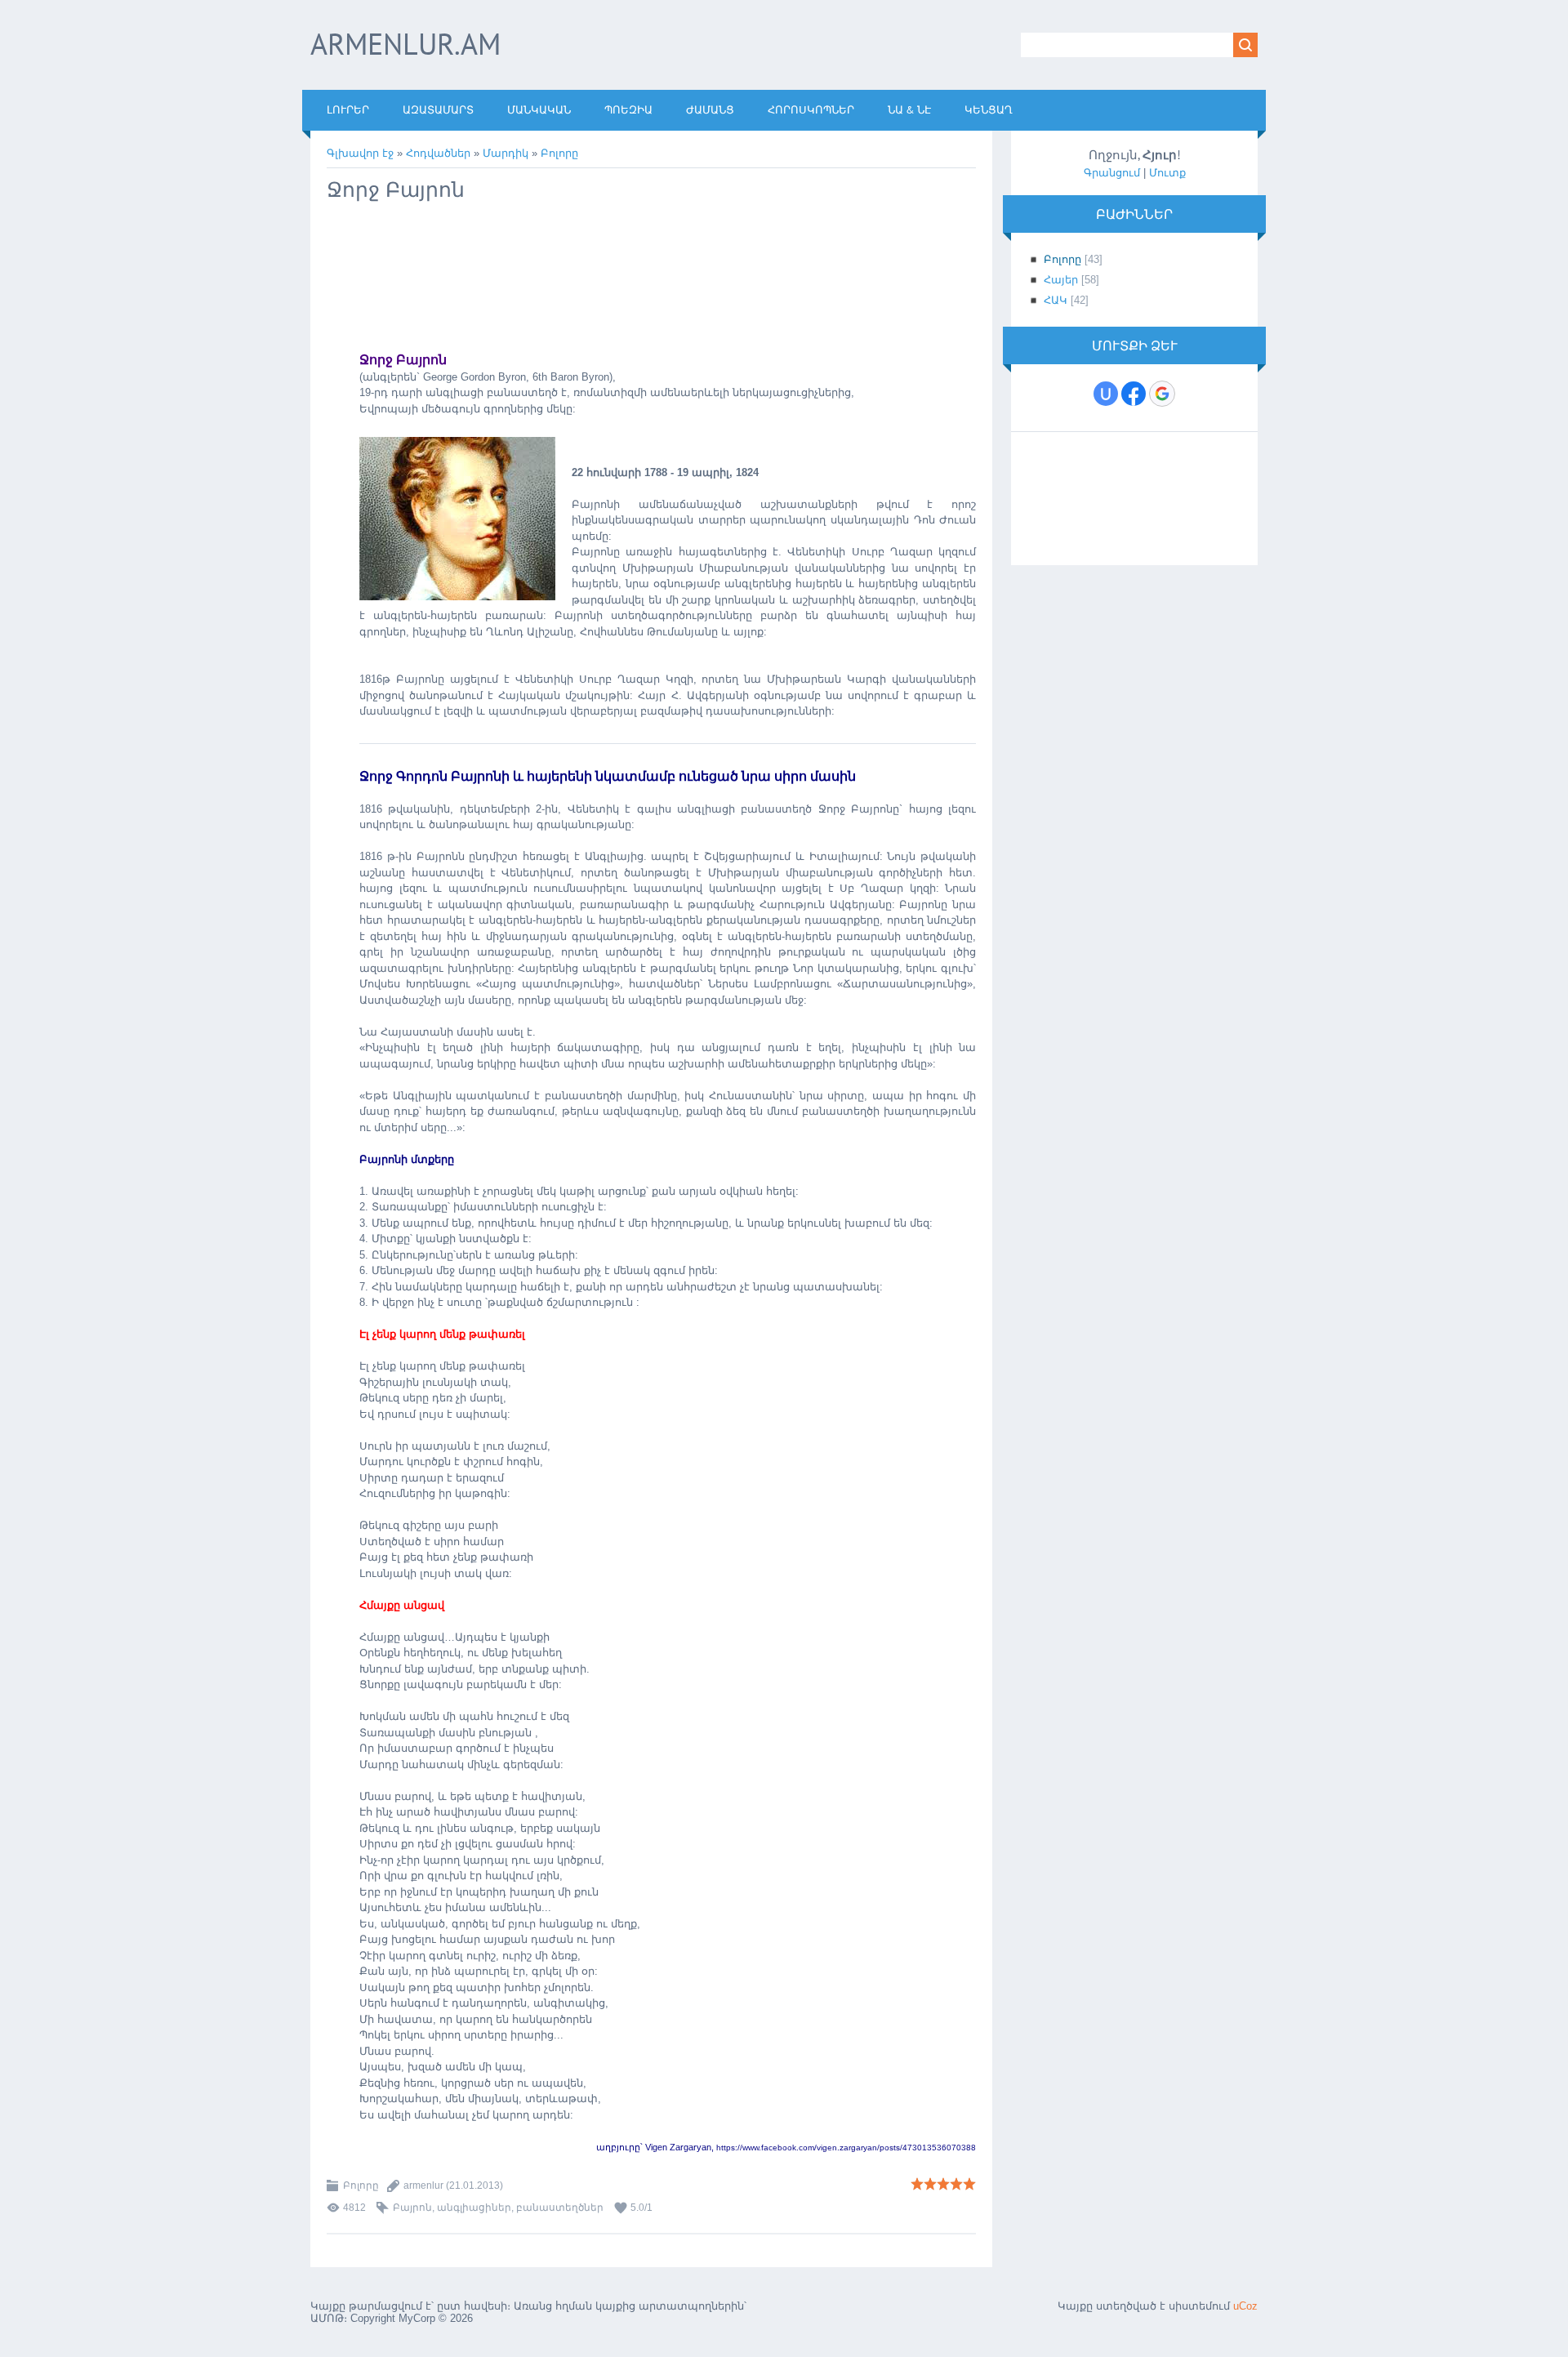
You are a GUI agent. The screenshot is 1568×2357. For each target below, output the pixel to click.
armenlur (423, 2185)
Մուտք (1167, 173)
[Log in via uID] (1106, 394)
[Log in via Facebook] (1134, 394)
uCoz (1245, 2306)
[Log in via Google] (1162, 394)
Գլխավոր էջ (360, 153)
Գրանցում (1112, 173)
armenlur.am (405, 44)
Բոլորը (559, 153)
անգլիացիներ (474, 2208)
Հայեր (1061, 280)
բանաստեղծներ (560, 2208)
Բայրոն (412, 2208)
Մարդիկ (506, 153)
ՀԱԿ (1056, 300)
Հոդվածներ (438, 153)
